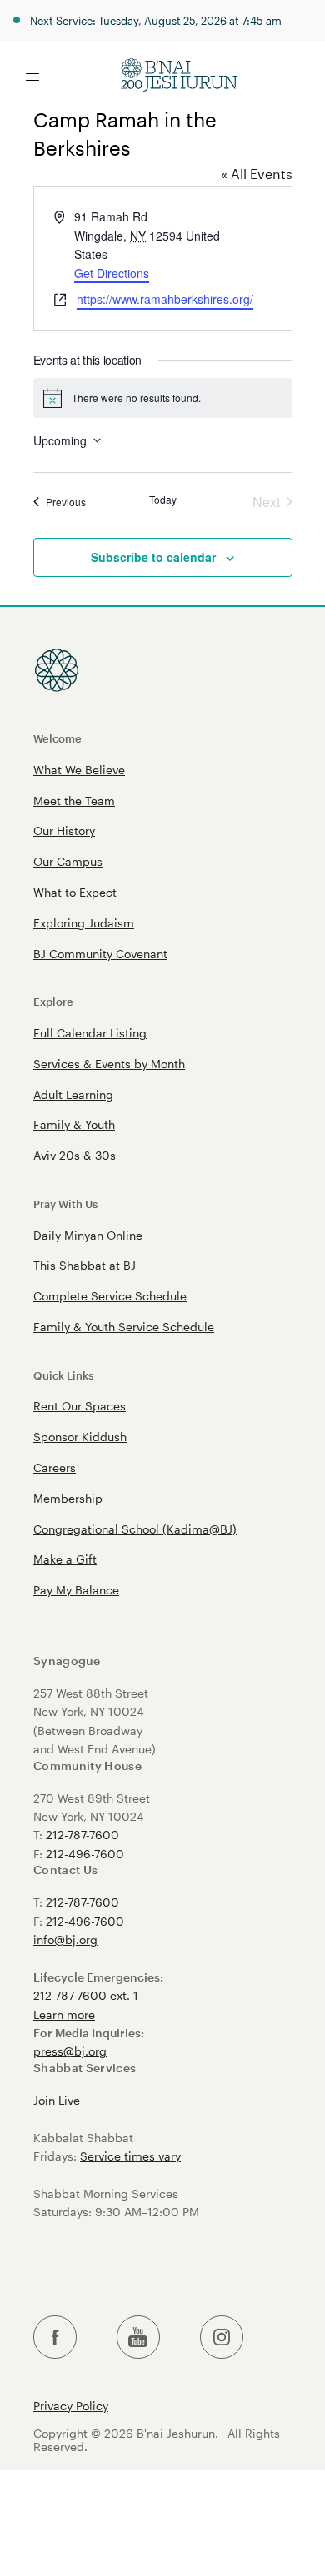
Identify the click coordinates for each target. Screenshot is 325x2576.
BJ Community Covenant (100, 954)
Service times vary (130, 2156)
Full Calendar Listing (90, 1033)
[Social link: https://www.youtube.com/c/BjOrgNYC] (138, 2337)
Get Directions (112, 273)
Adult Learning (73, 1094)
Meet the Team (74, 801)
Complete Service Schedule (110, 1296)
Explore (53, 1001)
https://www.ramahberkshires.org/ (165, 299)
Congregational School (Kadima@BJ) (135, 1529)
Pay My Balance (76, 1590)
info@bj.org (65, 1939)
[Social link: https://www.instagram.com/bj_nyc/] (222, 2337)
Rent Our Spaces (80, 1406)
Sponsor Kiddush (80, 1437)
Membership (68, 1498)
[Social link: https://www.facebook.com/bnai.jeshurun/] (55, 2337)
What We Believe (79, 770)
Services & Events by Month (109, 1064)
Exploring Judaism (84, 923)
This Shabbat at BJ (85, 1265)
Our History (64, 830)
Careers (55, 1467)
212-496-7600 (85, 1854)
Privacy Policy (71, 2406)
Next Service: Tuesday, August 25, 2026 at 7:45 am (156, 20)
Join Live (57, 2100)
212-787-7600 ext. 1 (86, 1995)
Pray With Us (65, 1203)
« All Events (257, 174)
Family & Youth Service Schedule (124, 1327)
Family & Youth (74, 1124)
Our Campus (68, 861)
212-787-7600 (82, 1835)
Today (163, 500)
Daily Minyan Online (88, 1235)
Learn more (64, 2014)
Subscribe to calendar (153, 557)
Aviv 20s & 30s (75, 1155)
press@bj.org (70, 2051)
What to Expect (75, 892)
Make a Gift (65, 1559)
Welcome (57, 738)
